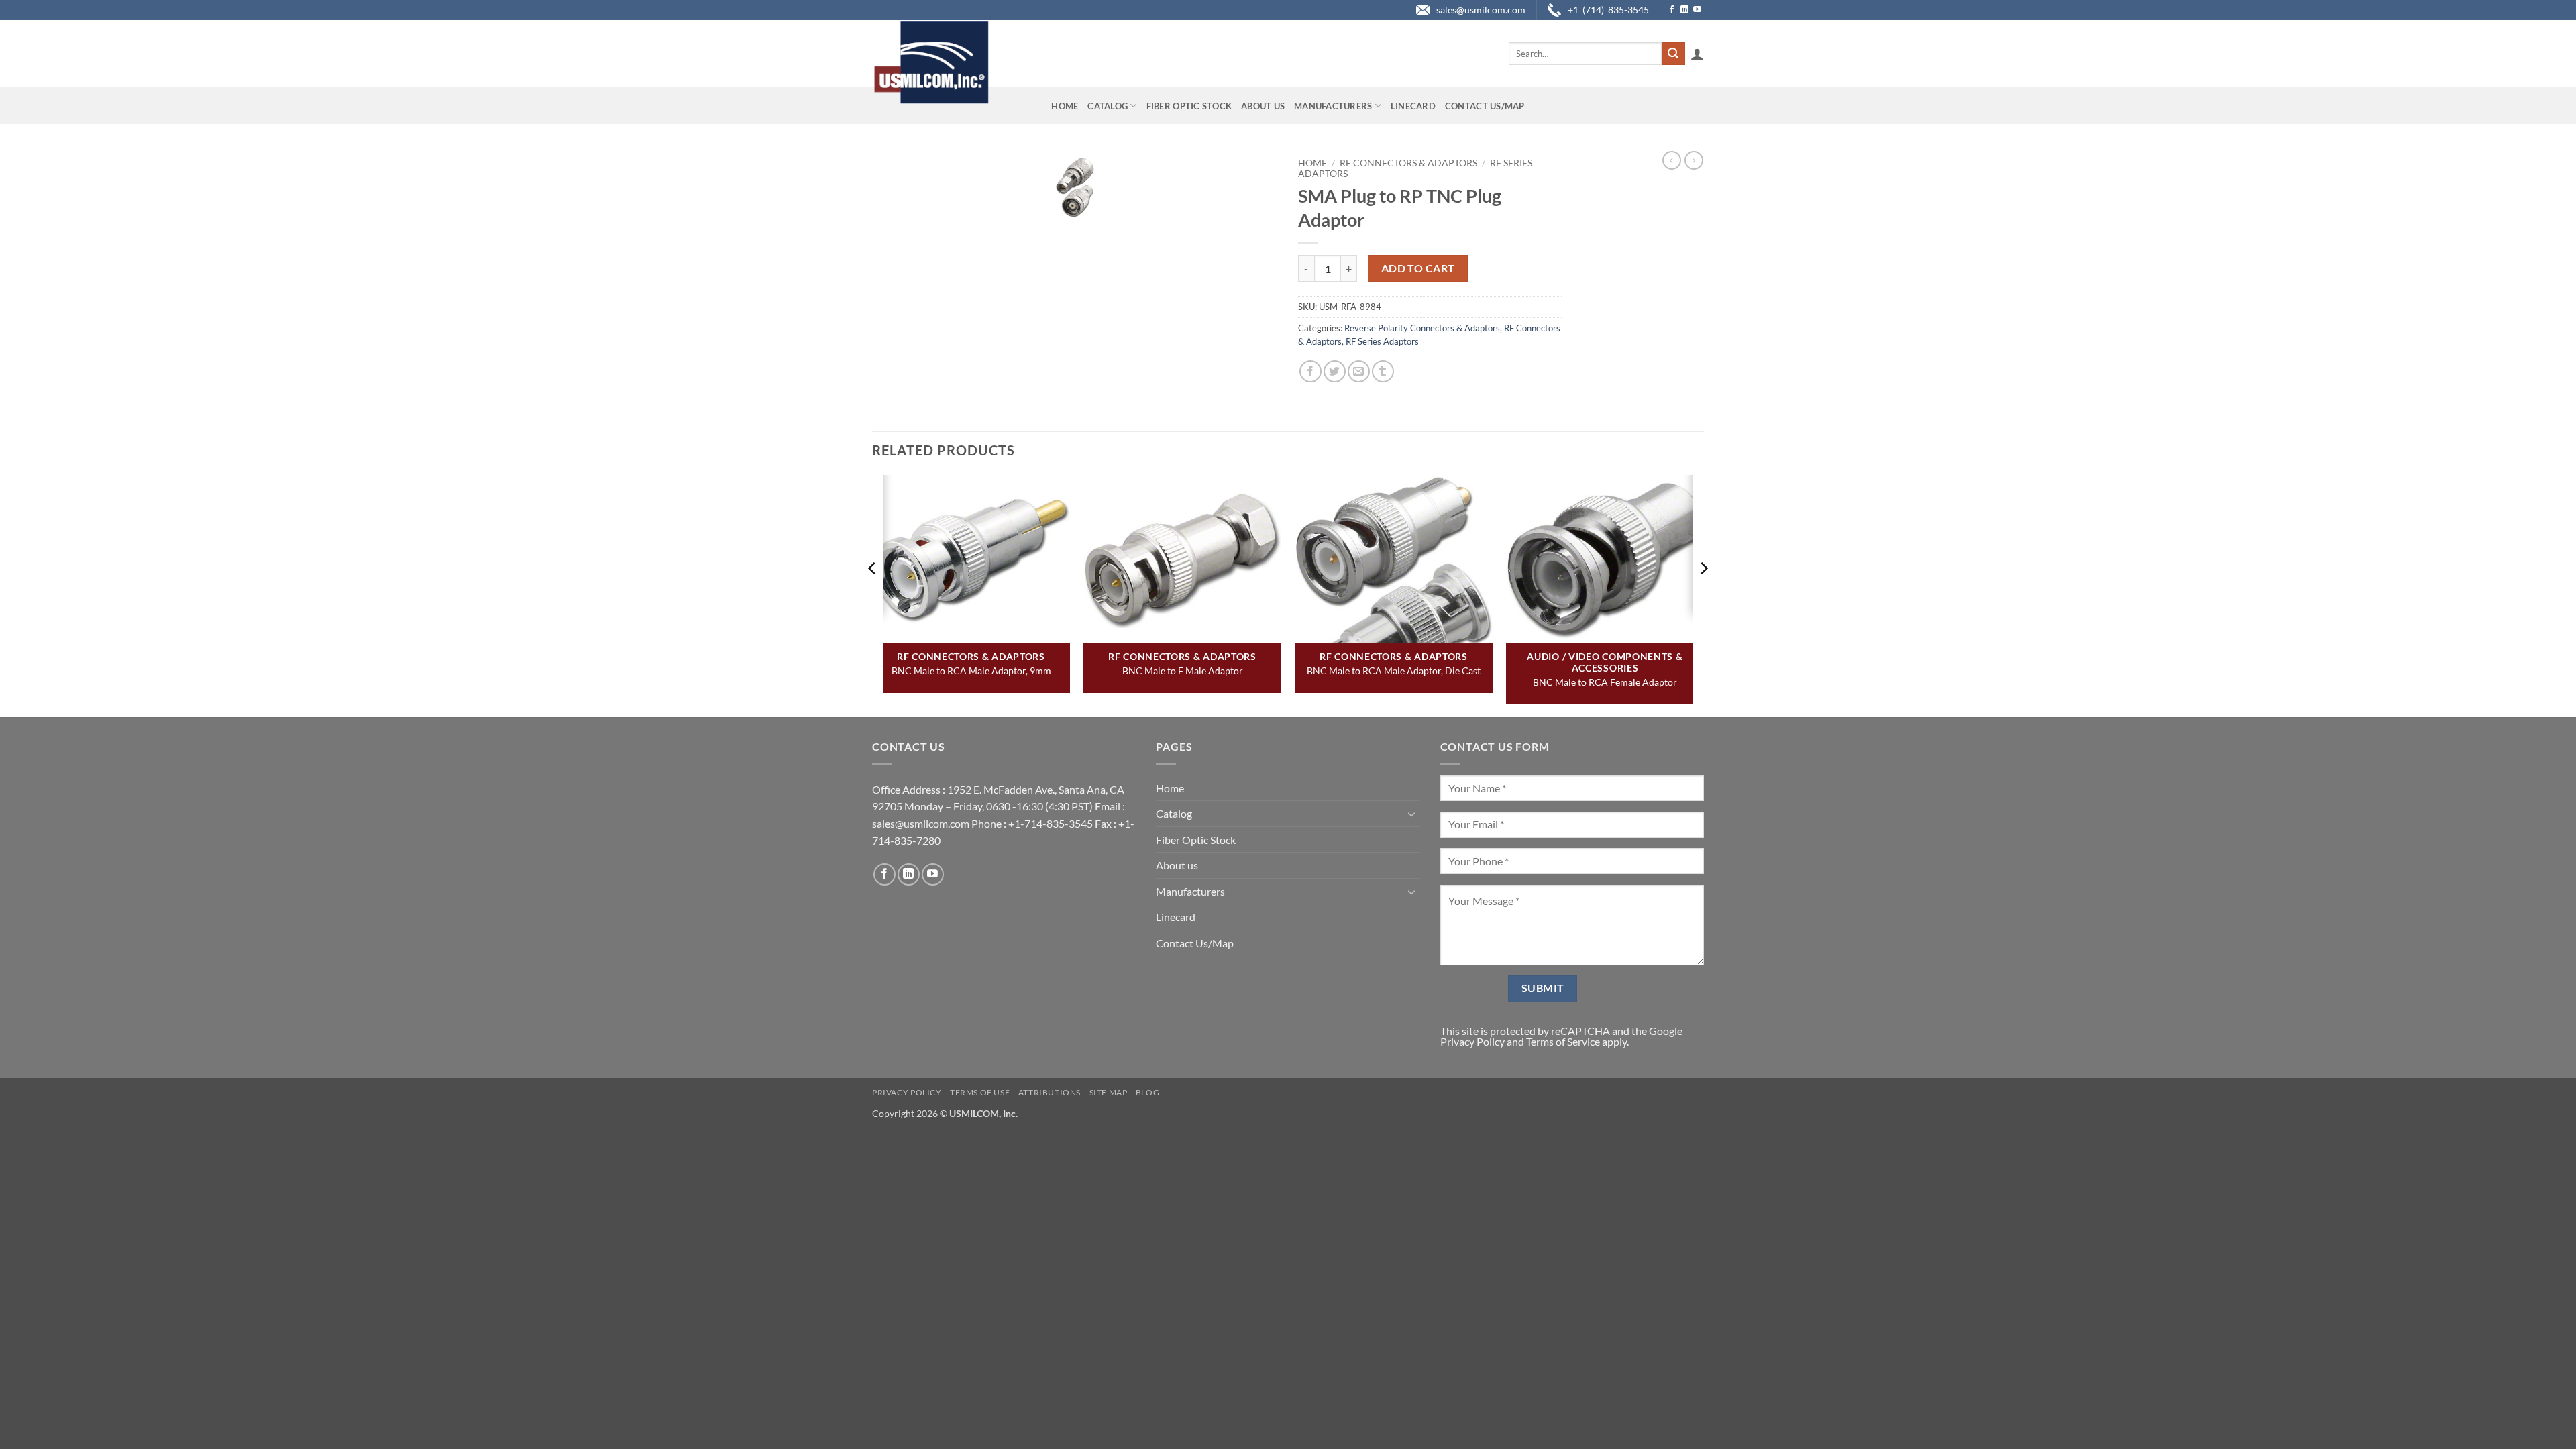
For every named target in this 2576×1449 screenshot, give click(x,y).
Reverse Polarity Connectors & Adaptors (1422, 328)
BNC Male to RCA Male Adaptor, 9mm (971, 670)
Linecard (1413, 106)
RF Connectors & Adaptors (1408, 163)
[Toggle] (1412, 814)
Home (1065, 106)
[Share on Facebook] (1310, 371)
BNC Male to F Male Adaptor (1183, 670)
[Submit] (1673, 54)
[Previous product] (1694, 160)
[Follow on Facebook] (1672, 10)
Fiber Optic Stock (1189, 106)
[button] (1697, 54)
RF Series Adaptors (1382, 341)
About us (1263, 106)
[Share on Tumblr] (1383, 371)
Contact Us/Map (1485, 106)
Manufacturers (1333, 106)
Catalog (1108, 106)
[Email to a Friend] (1359, 371)
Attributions (1050, 1092)
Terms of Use (980, 1092)
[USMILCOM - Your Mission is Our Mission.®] (931, 62)
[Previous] (873, 595)
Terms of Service (1563, 1041)
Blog (1147, 1092)
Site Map (1109, 1092)
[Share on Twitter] (1335, 371)
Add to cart (1418, 268)
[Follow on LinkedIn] (1684, 10)
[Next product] (1672, 160)
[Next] (1703, 595)
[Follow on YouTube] (1697, 10)
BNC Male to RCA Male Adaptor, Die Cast (1394, 670)
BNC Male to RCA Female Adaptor (1605, 682)
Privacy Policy (1472, 1041)
